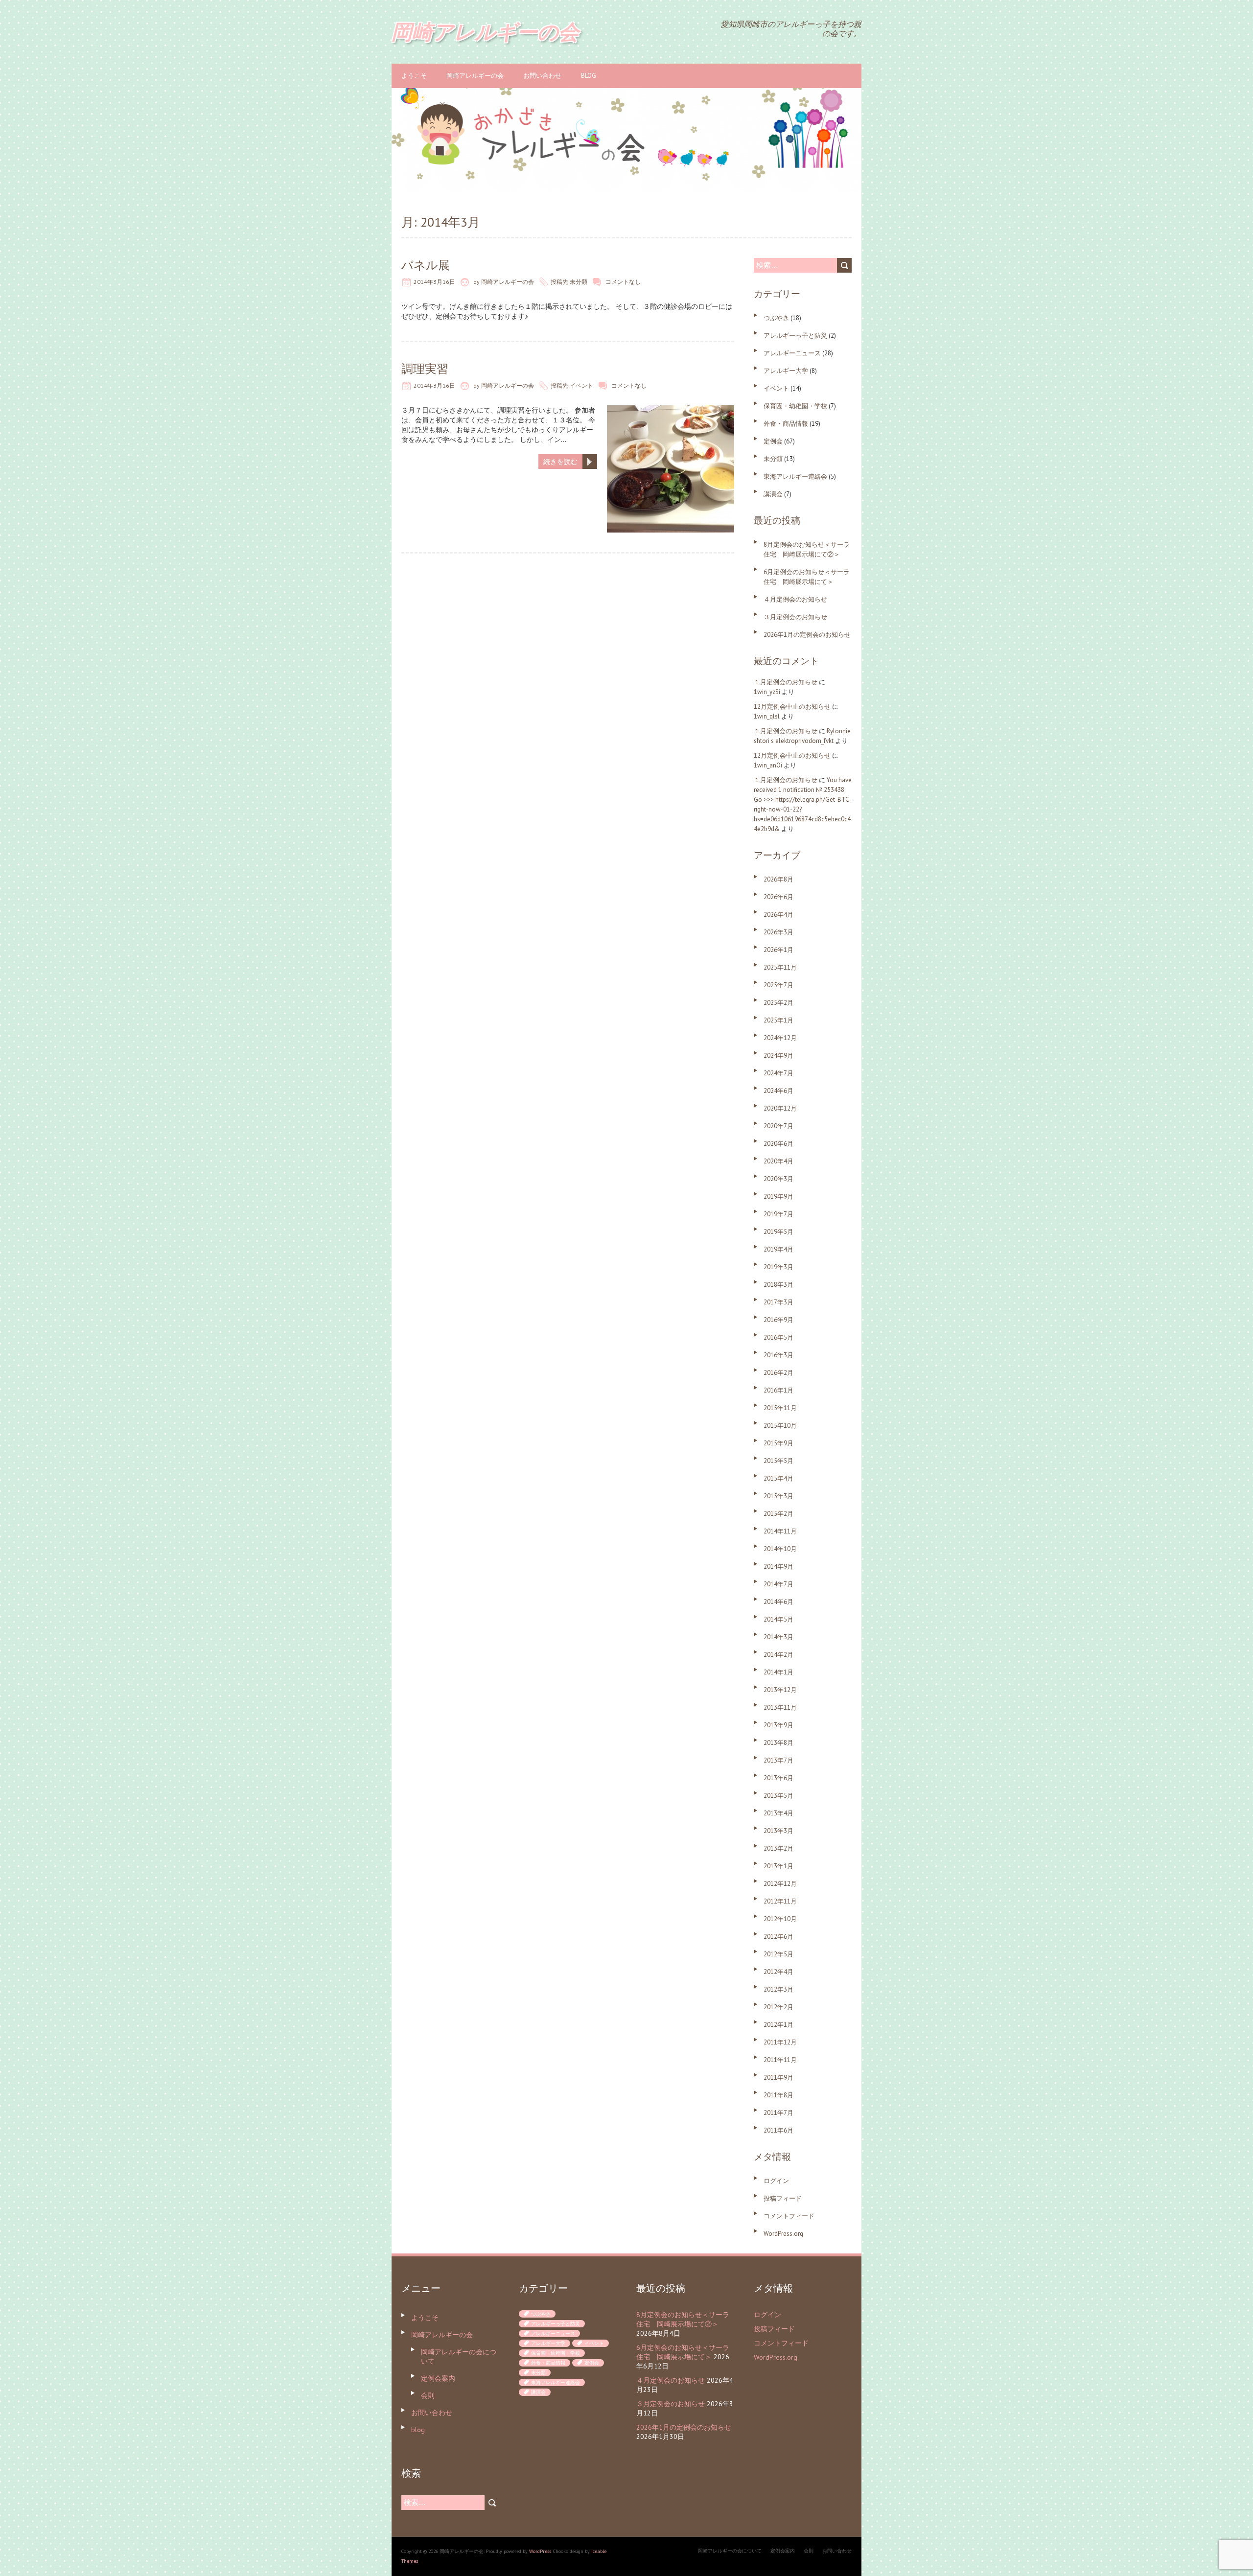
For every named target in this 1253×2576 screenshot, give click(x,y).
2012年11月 (780, 1901)
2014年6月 (778, 1602)
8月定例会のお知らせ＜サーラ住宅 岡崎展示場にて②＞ (683, 2319)
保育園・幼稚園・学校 (795, 406)
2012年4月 (778, 1972)
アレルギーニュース (792, 353)
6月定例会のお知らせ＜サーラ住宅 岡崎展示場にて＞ (683, 2352)
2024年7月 (778, 1073)
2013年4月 (778, 1813)
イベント (581, 385)
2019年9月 (778, 1196)
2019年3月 (778, 1267)
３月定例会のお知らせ (795, 617)
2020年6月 (778, 1144)
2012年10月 (780, 1919)
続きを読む (560, 462)
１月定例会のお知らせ (786, 682)
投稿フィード (783, 2198)
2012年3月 (778, 1989)
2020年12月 (780, 1108)
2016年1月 (778, 1390)
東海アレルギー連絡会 (795, 476)
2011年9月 (778, 2077)
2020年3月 (778, 1179)
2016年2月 (778, 1373)
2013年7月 (778, 1760)
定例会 (773, 441)
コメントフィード (789, 2216)
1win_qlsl (767, 716)
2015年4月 (778, 1478)
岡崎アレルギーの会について (730, 2551)
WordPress (540, 2551)
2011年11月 (780, 2060)
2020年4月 (778, 1161)
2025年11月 (780, 967)
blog (589, 76)
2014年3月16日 (434, 282)
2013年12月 (780, 1690)
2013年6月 (778, 1778)
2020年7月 (778, 1126)
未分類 (579, 282)
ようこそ (414, 76)
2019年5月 (778, 1232)
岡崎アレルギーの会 (475, 76)
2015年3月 (778, 1496)
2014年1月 (778, 1672)
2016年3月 (778, 1355)
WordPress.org (783, 2234)
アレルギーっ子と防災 (795, 336)
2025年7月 (778, 985)
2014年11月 (780, 1531)
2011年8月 (778, 2095)
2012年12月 (780, 1884)
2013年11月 (780, 1707)
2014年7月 (778, 1584)
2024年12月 (780, 1038)
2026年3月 (778, 932)
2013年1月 (778, 1866)
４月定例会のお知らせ (795, 599)
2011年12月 (780, 2042)
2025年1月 (778, 1020)
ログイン (776, 2181)
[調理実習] (671, 410)
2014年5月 (778, 1619)
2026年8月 (778, 879)
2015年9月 (778, 1443)
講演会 (773, 494)
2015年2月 (778, 1514)
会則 (428, 2395)
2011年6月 (778, 2130)
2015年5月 (778, 1461)
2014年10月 (780, 1549)
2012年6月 (778, 1937)
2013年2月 (778, 1848)
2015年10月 (780, 1426)
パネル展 (426, 265)
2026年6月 (778, 897)
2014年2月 (778, 1655)
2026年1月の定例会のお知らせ (807, 635)
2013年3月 (778, 1831)
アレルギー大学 (786, 371)
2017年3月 (778, 1302)
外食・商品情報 (786, 424)
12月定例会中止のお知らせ (792, 707)
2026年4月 (778, 915)
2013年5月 (778, 1796)
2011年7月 (778, 2113)
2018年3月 (778, 1285)
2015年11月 (780, 1408)
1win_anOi (768, 765)
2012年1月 (778, 2025)
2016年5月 (778, 1337)
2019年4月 (778, 1249)
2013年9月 (778, 1725)
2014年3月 (778, 1637)
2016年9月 (778, 1320)
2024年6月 (778, 1091)
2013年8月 (778, 1743)
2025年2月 (778, 1003)
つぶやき (776, 318)
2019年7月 (778, 1214)
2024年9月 (778, 1056)
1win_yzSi (767, 692)
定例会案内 (438, 2378)
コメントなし (623, 282)
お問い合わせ (542, 76)
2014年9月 (778, 1566)
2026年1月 (778, 950)
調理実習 (425, 369)
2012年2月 (778, 2007)
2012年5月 (778, 1954)
